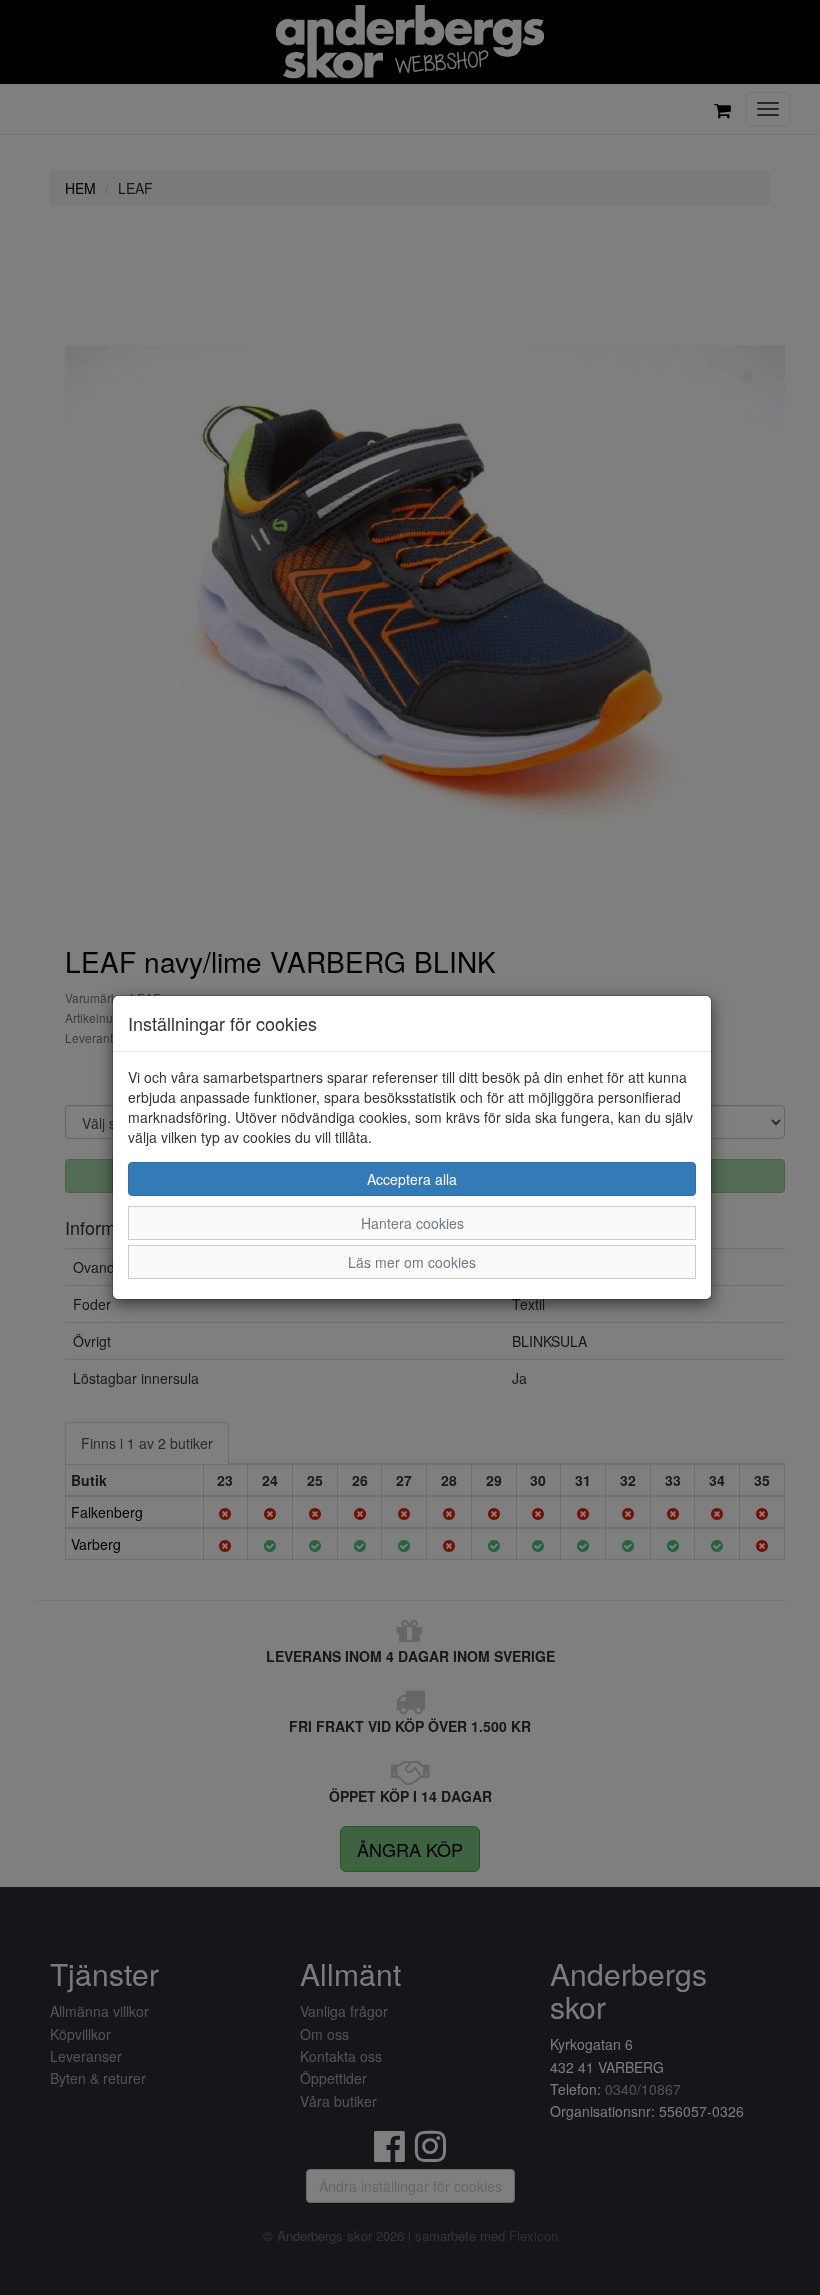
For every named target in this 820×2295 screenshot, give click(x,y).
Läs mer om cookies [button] (412, 1262)
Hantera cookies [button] (412, 1223)
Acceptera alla (412, 1179)
